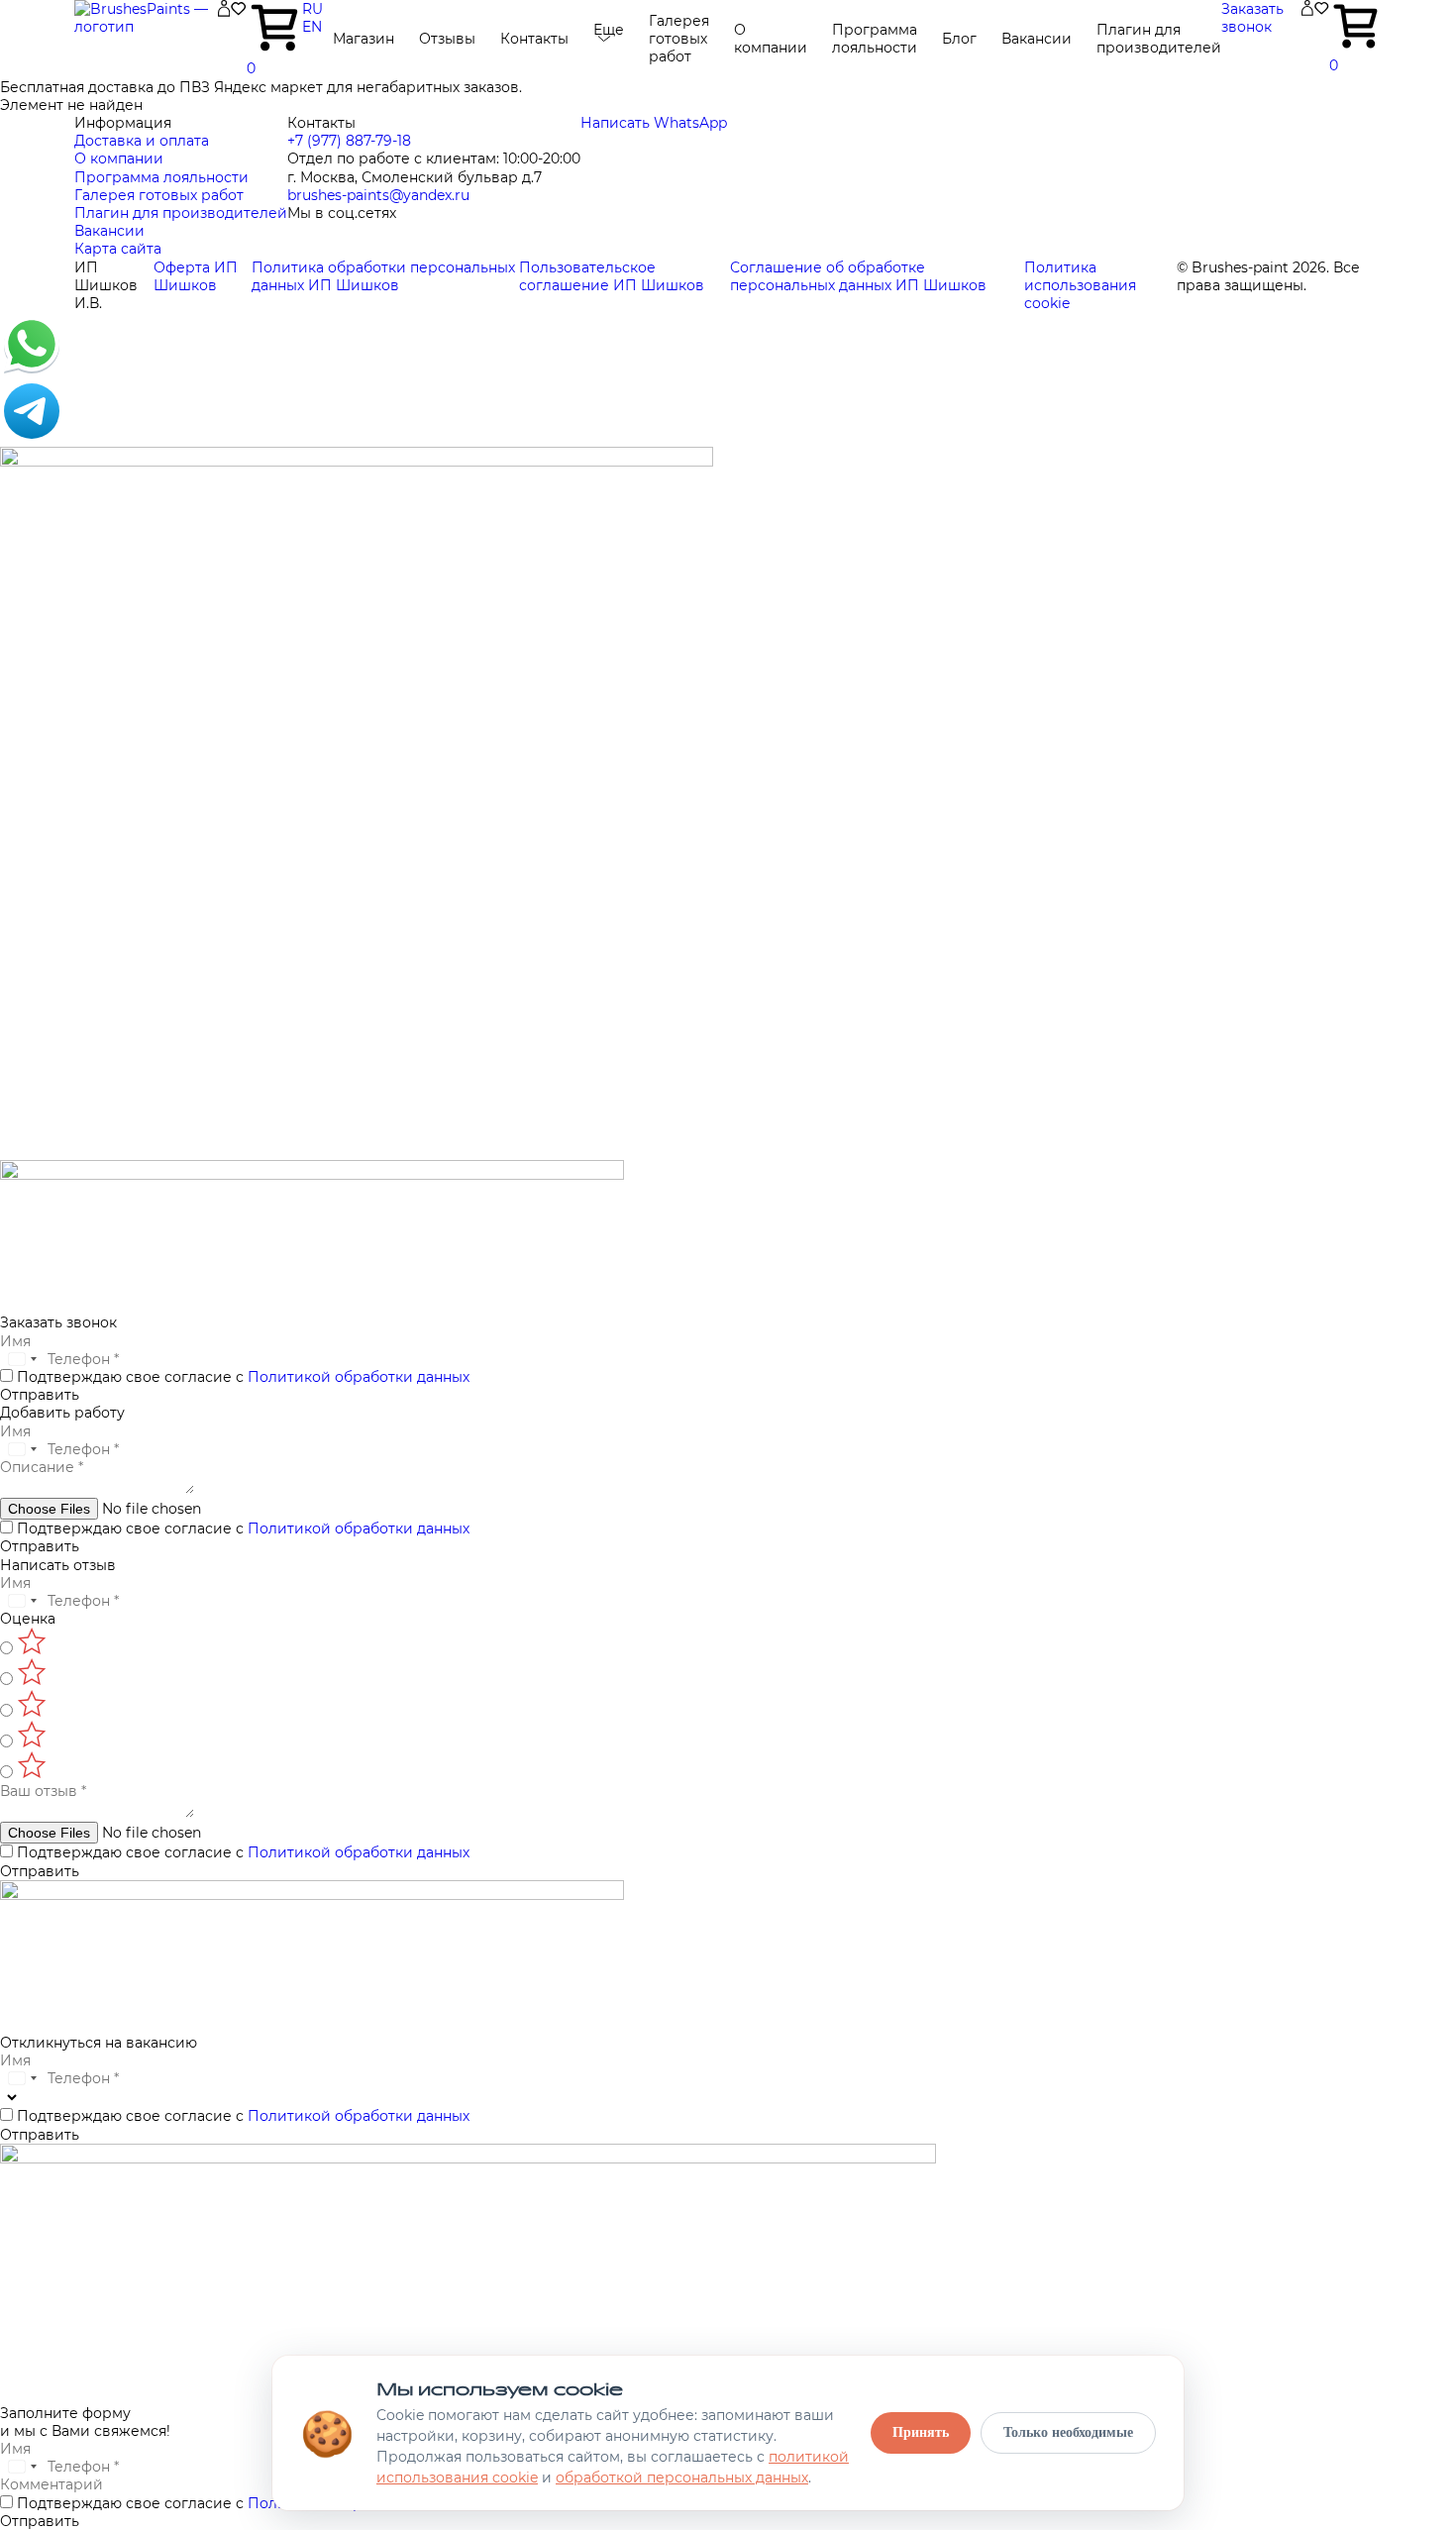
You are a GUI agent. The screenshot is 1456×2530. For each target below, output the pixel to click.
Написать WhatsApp (654, 123)
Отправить (40, 1395)
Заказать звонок (1252, 18)
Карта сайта (118, 249)
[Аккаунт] (224, 12)
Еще (609, 30)
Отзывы (447, 39)
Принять (921, 2432)
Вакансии (1037, 39)
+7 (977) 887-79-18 (349, 141)
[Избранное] (238, 12)
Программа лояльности (875, 39)
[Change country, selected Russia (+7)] (22, 1359)
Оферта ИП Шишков (196, 276)
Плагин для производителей (1159, 39)
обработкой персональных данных (682, 2477)
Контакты (534, 39)
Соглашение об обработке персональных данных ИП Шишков (858, 276)
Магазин (364, 39)
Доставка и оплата (142, 141)
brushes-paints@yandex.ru (378, 195)
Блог (959, 39)
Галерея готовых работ (679, 39)
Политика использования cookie (1080, 285)
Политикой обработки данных (359, 1377)
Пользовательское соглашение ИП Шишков (612, 276)
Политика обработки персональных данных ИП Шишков (383, 276)
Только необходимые (1068, 2432)
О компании (771, 39)
